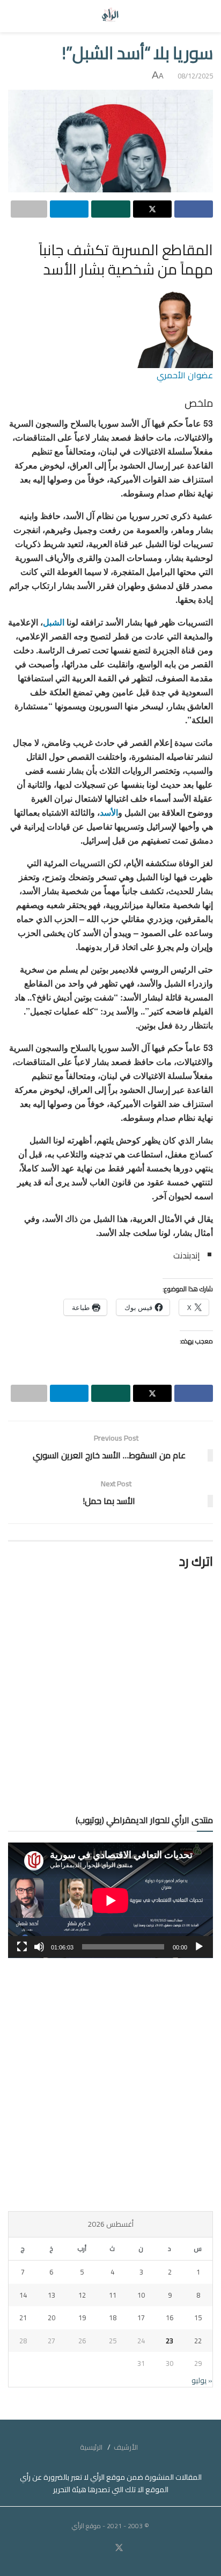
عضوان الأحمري (185, 375)
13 (51, 2295)
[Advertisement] (110, 2084)
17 (141, 2318)
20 (51, 2318)
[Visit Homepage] (111, 16)
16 (170, 2318)
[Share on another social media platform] (29, 209)
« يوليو (202, 2380)
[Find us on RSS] (89, 2548)
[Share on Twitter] (152, 209)
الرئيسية (91, 2447)
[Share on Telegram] (69, 209)
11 (113, 2295)
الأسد (109, 812)
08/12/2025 (195, 76)
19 (82, 2318)
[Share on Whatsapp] (110, 209)
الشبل (54, 622)
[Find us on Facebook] (132, 2548)
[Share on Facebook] (194, 209)
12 (82, 2295)
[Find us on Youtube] (106, 2548)
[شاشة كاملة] (22, 1947)
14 (23, 2295)
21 (23, 2318)
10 (141, 2295)
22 (198, 2341)
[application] (110, 1900)
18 (113, 2318)
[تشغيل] (199, 1947)
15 (198, 2318)
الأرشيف (126, 2447)
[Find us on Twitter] (119, 2548)
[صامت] (39, 1947)
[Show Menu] (203, 16)
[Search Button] (18, 16)
